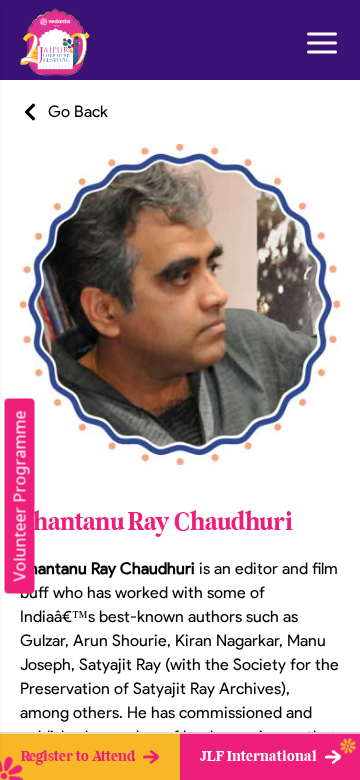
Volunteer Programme (20, 496)
